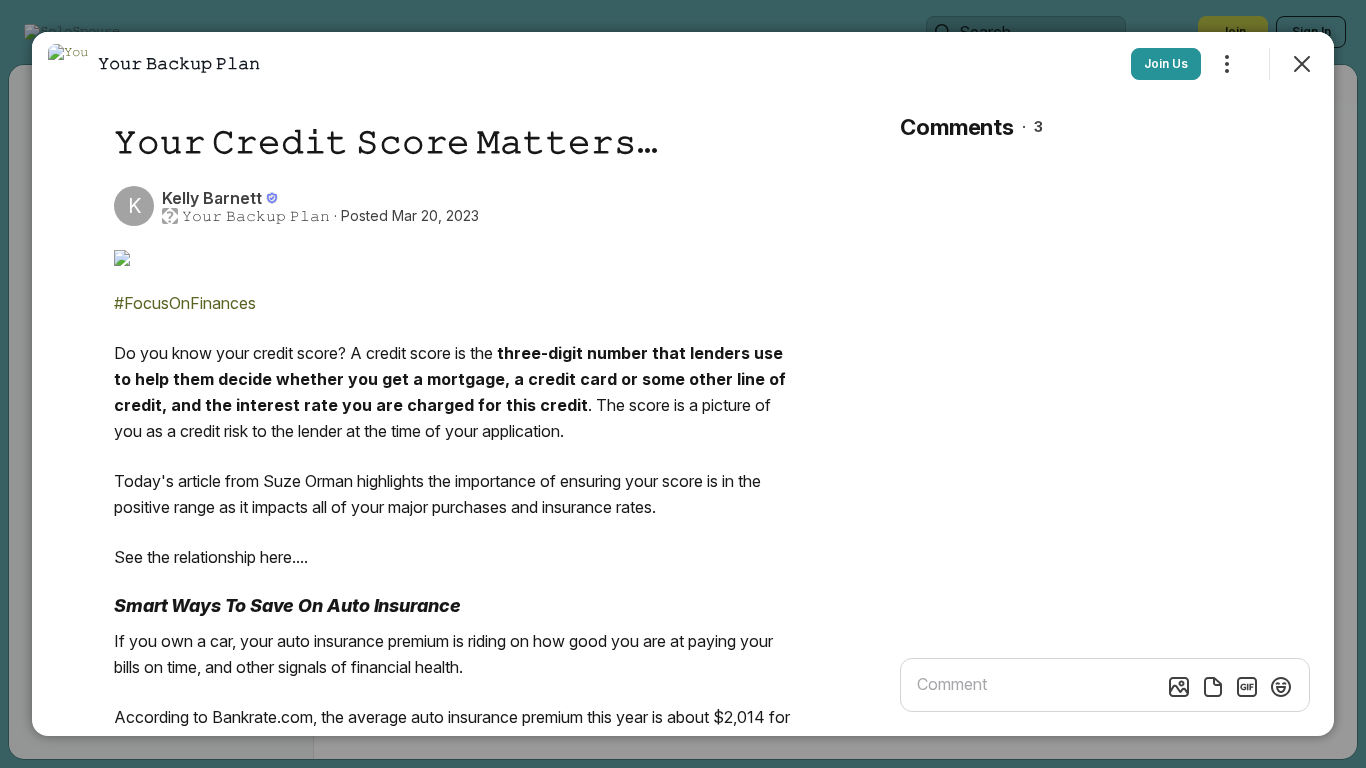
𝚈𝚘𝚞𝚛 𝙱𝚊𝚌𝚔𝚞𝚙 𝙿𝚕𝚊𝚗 (256, 216)
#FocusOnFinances (185, 303)
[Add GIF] (1247, 687)
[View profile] (68, 64)
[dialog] (683, 384)
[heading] (179, 63)
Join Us (1166, 63)
